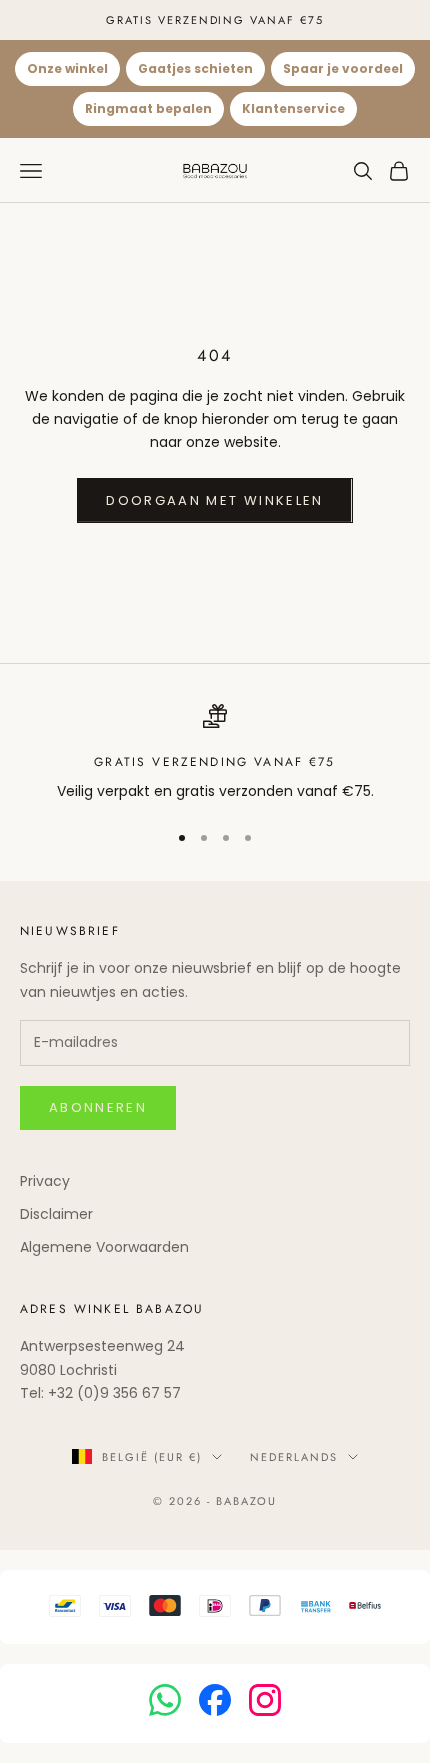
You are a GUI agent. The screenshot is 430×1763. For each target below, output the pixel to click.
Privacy (45, 1181)
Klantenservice (293, 108)
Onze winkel (67, 68)
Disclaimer (56, 1214)
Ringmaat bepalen (148, 108)
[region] (215, 753)
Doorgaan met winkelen (214, 500)
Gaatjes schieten (195, 68)
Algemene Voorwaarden (104, 1247)
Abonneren (98, 1107)
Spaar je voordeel (343, 68)
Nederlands (294, 1457)
